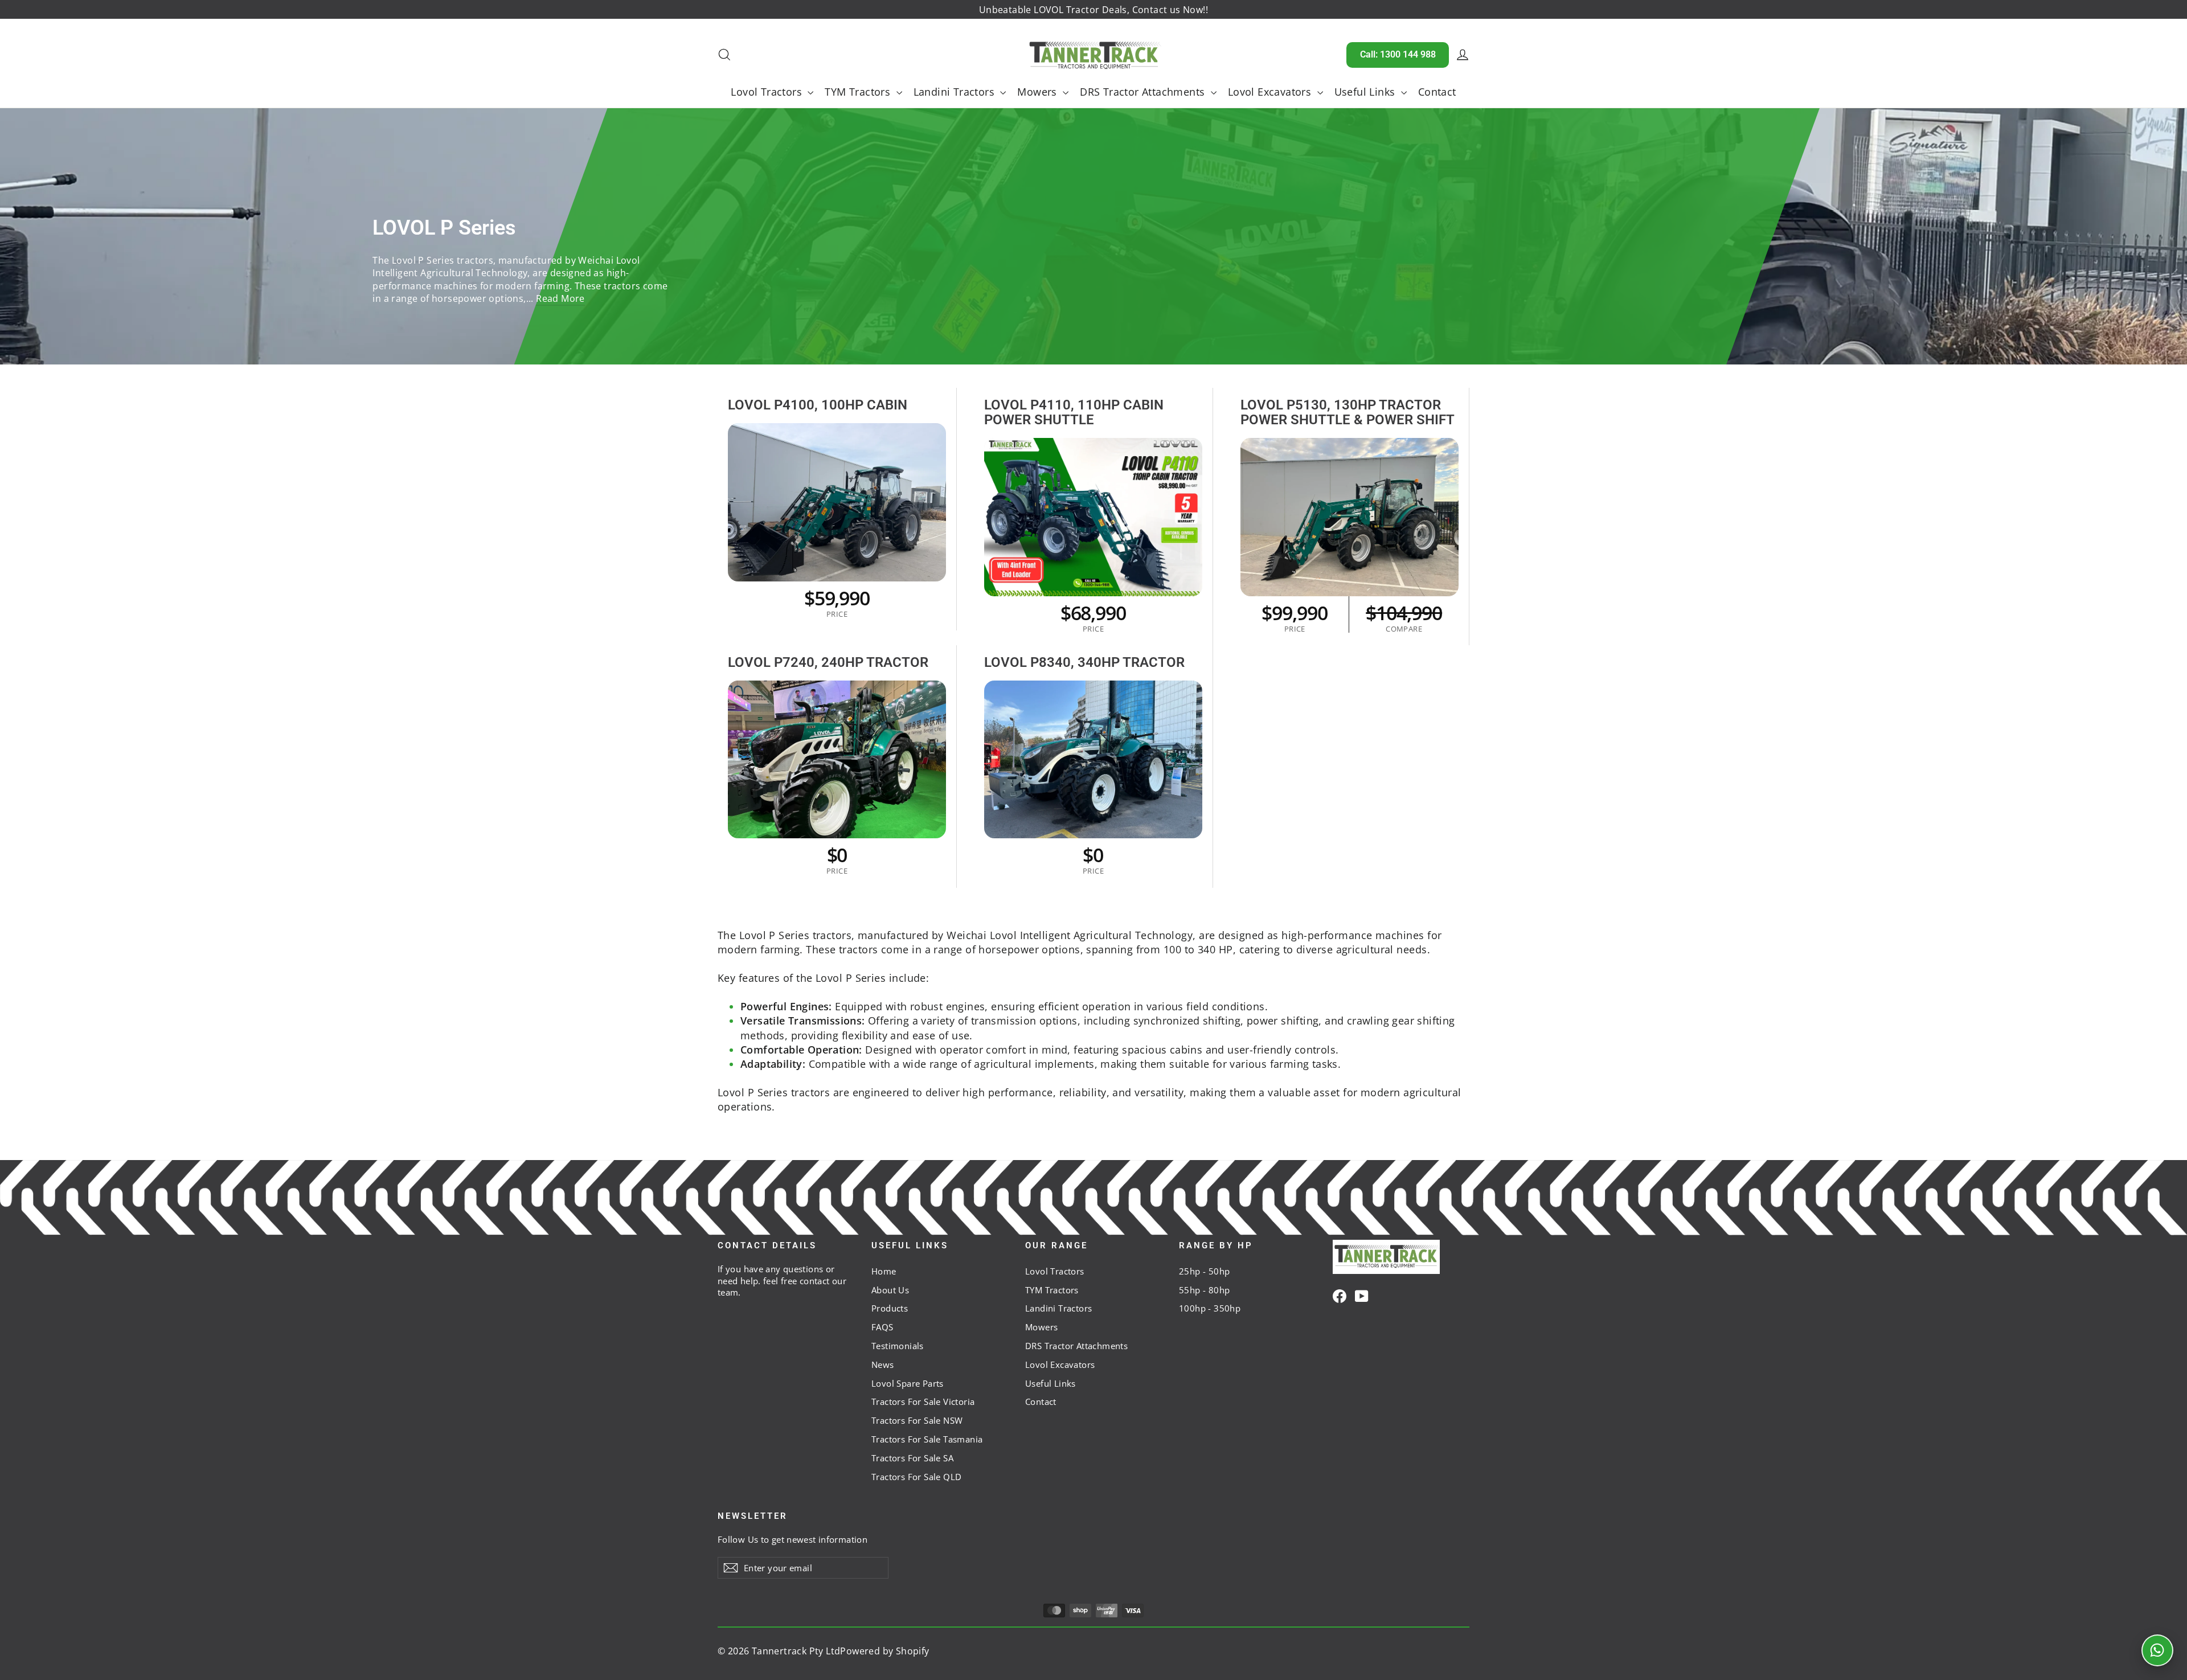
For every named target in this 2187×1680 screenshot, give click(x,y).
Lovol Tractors (768, 92)
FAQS (882, 1327)
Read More (560, 298)
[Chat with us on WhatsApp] (2157, 1650)
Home (884, 1271)
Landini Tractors (956, 92)
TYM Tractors (859, 92)
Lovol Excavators (1271, 92)
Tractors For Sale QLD (916, 1477)
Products (890, 1308)
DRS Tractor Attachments (1144, 92)
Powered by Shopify (884, 1651)
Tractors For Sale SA (912, 1458)
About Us (890, 1290)
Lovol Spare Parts (908, 1383)
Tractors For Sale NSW (917, 1420)
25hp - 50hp (1204, 1271)
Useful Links (1366, 92)
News (883, 1365)
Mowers (1039, 92)
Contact (1437, 92)
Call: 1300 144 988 (1398, 54)
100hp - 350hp (1210, 1308)
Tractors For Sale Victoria (923, 1402)
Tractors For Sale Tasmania (927, 1439)
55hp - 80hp (1204, 1290)
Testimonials (898, 1346)
